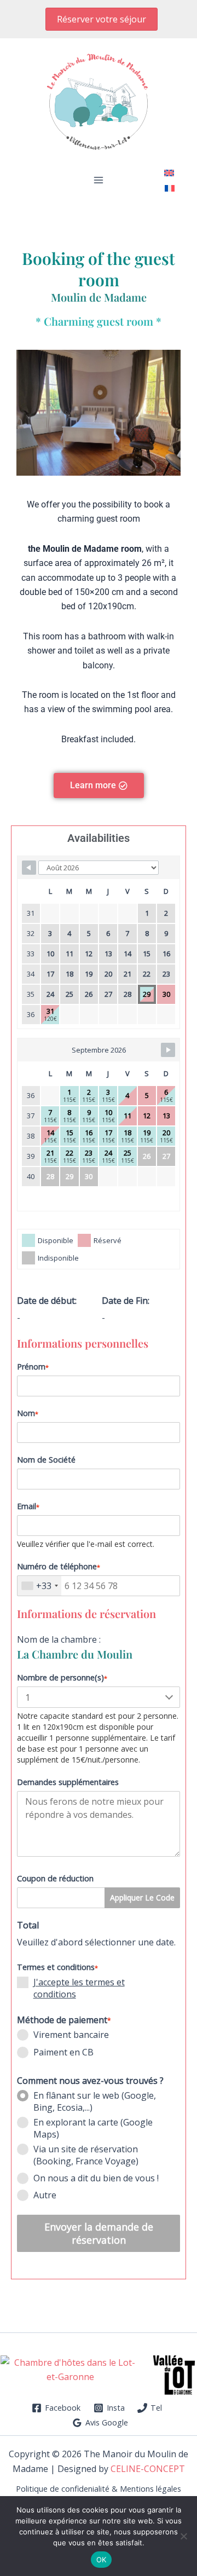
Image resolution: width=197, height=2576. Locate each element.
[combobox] (39, 1586)
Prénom (33, 1367)
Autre (45, 2195)
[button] (102, 19)
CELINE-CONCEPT (148, 2469)
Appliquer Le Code (142, 1898)
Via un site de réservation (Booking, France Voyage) (86, 2155)
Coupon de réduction (55, 1878)
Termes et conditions (57, 1967)
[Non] (183, 2536)
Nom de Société (46, 1460)
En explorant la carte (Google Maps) (93, 2128)
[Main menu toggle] (99, 180)
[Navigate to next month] (168, 1050)
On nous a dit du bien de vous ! (96, 2178)
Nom (28, 1413)
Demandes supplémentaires (68, 1782)
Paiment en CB (63, 2052)
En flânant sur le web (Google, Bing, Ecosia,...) (95, 2101)
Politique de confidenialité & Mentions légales (99, 2489)
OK (102, 2560)
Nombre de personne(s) (62, 1677)
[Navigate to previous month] (29, 868)
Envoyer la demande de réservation (99, 2233)
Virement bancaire (71, 2035)
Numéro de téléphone (59, 1566)
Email (28, 1506)
